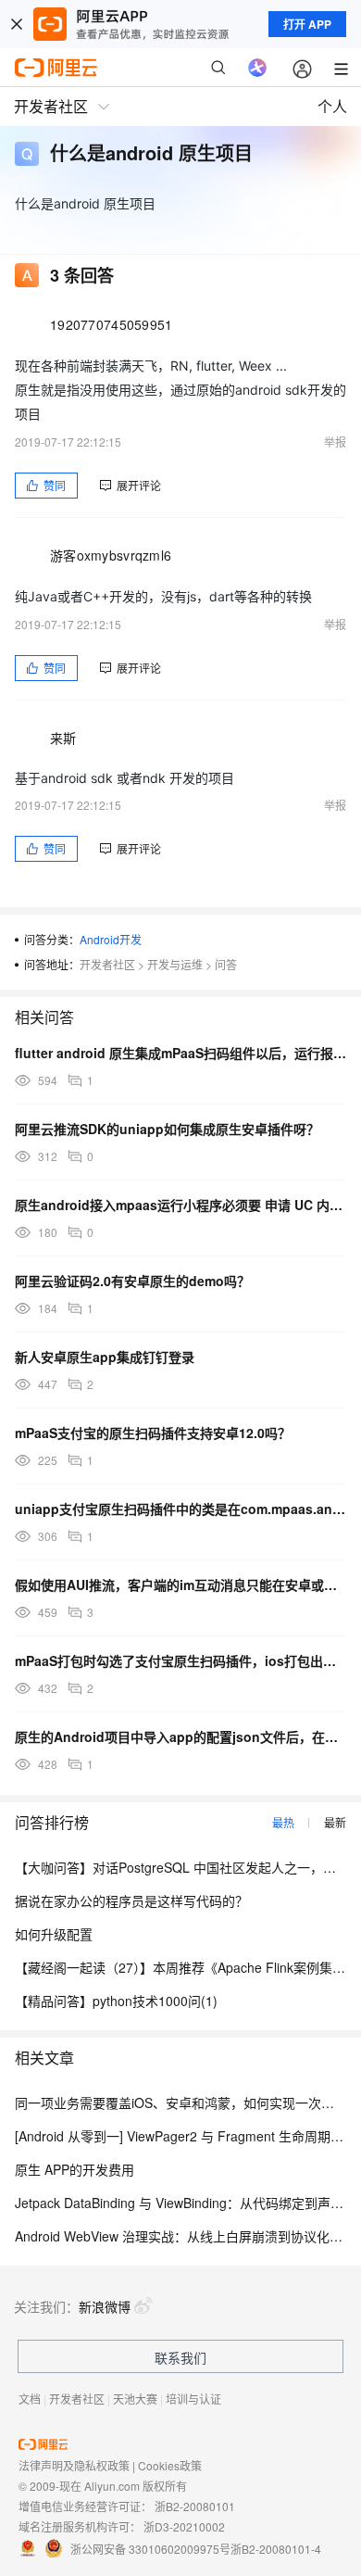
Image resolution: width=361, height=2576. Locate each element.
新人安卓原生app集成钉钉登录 (105, 1357)
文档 (30, 2399)
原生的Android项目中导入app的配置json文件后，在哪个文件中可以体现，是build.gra (180, 1736)
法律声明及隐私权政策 (74, 2465)
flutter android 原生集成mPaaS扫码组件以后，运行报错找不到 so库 (180, 1053)
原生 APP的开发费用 (75, 2169)
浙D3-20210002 (184, 2526)
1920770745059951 (112, 324)
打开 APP (307, 24)
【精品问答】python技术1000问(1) (116, 2001)
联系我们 (180, 2357)
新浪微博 (105, 2306)
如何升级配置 (54, 1934)
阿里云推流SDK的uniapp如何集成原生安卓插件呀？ (167, 1129)
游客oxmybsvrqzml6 (111, 555)
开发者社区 (107, 964)
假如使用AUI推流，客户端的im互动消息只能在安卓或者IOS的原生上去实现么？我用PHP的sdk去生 (180, 1585)
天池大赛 (135, 2399)
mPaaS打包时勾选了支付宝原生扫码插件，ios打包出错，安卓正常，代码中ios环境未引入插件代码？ (180, 1661)
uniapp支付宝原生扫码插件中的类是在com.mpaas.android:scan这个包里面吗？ (180, 1509)
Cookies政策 (170, 2465)
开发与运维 (175, 964)
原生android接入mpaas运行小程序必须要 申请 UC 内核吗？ (180, 1205)
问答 (226, 964)
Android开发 (111, 939)
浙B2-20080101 (195, 2506)
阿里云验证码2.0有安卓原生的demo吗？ (132, 1281)
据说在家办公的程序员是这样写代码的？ (131, 1900)
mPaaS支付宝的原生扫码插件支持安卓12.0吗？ (153, 1433)
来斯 (63, 738)
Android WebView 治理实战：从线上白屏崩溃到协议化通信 (185, 2236)
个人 (332, 106)
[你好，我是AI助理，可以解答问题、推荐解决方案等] (257, 68)
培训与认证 (193, 2399)
